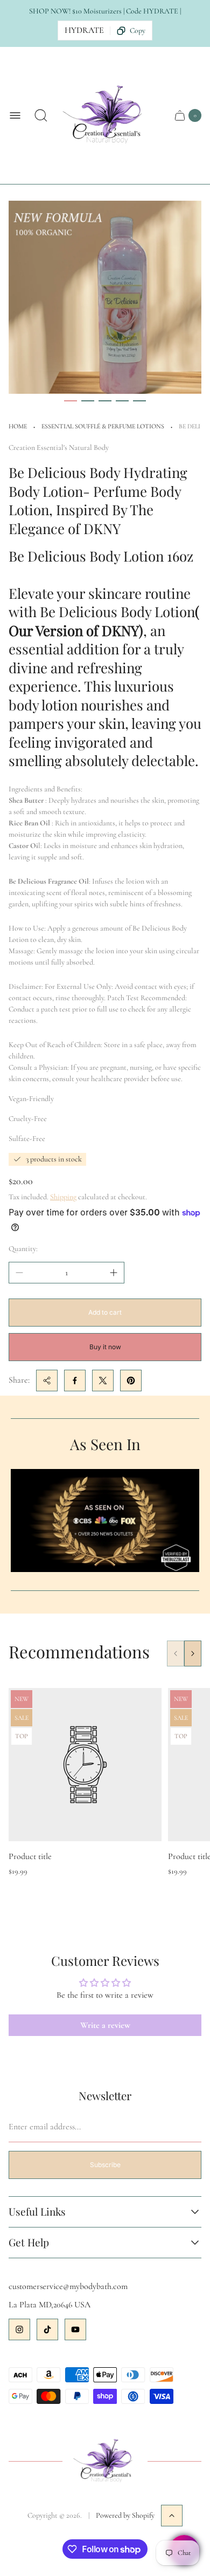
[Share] (47, 1381)
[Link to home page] (105, 2462)
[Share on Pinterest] (131, 1381)
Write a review (105, 2025)
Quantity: (23, 1249)
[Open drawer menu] (15, 115)
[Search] (41, 115)
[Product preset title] (85, 1765)
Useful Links (37, 2212)
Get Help (29, 2243)
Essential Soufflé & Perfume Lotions (103, 426)
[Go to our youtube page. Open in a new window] (75, 2329)
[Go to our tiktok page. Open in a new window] (47, 2329)
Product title (30, 1856)
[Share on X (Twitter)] (103, 1381)
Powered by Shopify (125, 2515)
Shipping (63, 1197)
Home (18, 426)
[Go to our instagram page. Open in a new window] (19, 2329)
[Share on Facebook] (75, 1381)
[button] (71, 401)
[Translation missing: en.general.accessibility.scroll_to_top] (172, 2516)
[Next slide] (193, 1653)
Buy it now (105, 1347)
